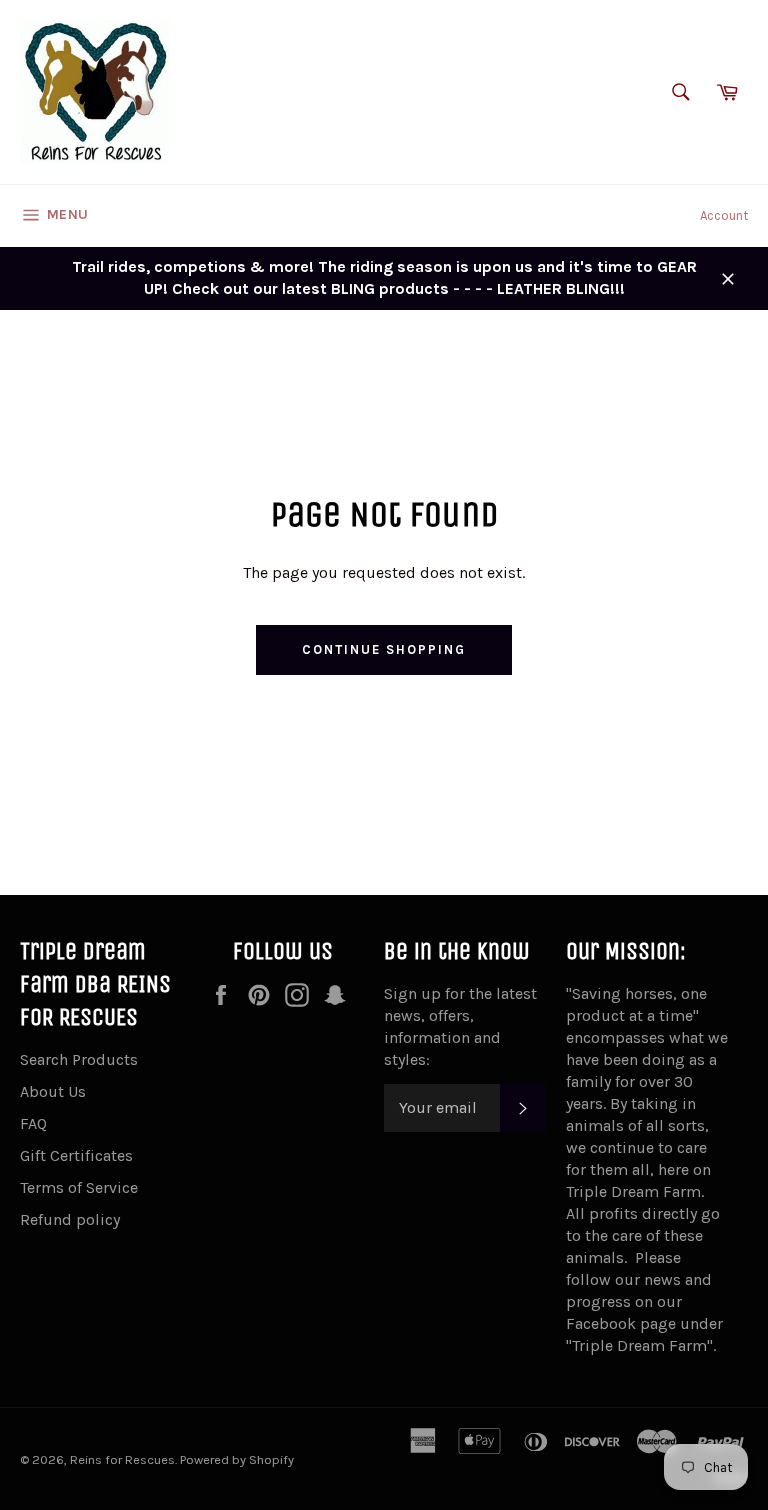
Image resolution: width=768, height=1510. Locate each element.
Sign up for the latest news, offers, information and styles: (460, 1026)
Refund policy (70, 1219)
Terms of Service (79, 1187)
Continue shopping (383, 649)
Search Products (79, 1059)
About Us (53, 1091)
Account (724, 215)
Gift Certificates (76, 1155)
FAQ (33, 1123)
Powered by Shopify (237, 1459)
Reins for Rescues (122, 1459)
